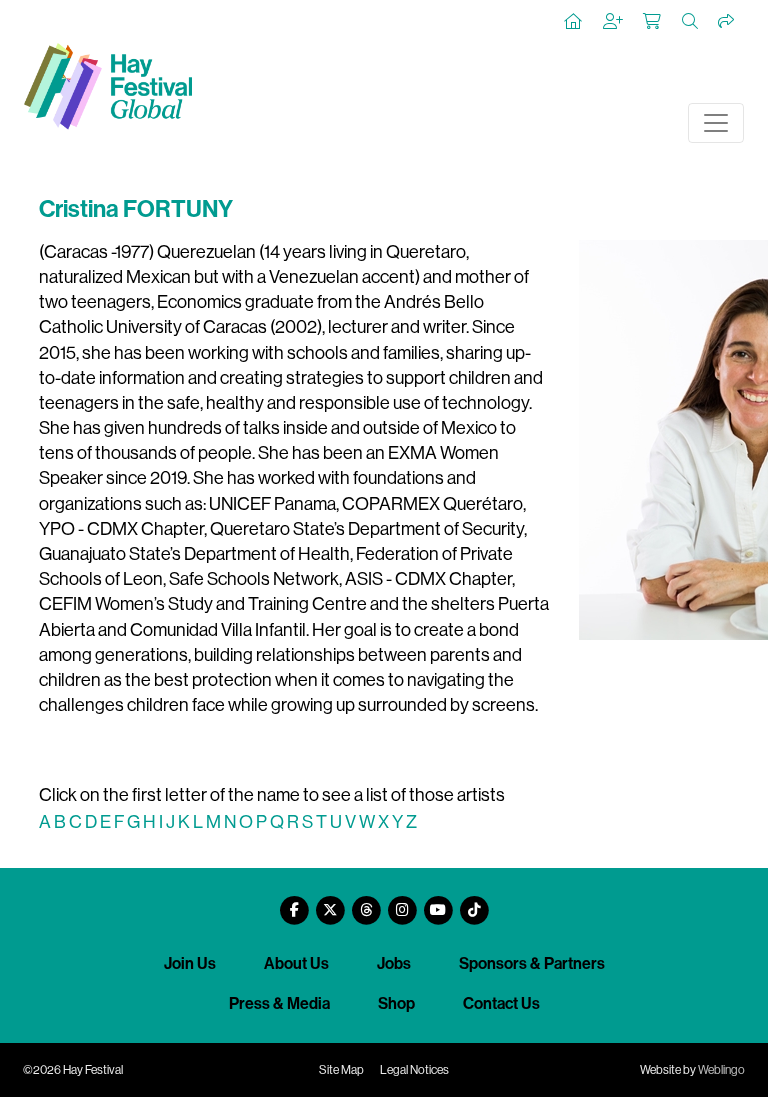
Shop (396, 1003)
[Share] (727, 22)
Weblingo (721, 1070)
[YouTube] (438, 902)
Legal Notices (414, 1070)
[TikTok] (474, 902)
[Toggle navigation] (716, 123)
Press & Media (279, 1003)
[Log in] (614, 22)
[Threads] (366, 902)
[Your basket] (653, 22)
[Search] (691, 22)
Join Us (190, 963)
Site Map (341, 1070)
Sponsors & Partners (532, 963)
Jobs (394, 963)
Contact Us (501, 1003)
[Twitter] (330, 902)
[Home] (574, 22)
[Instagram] (402, 902)
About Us (296, 963)
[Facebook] (294, 902)
